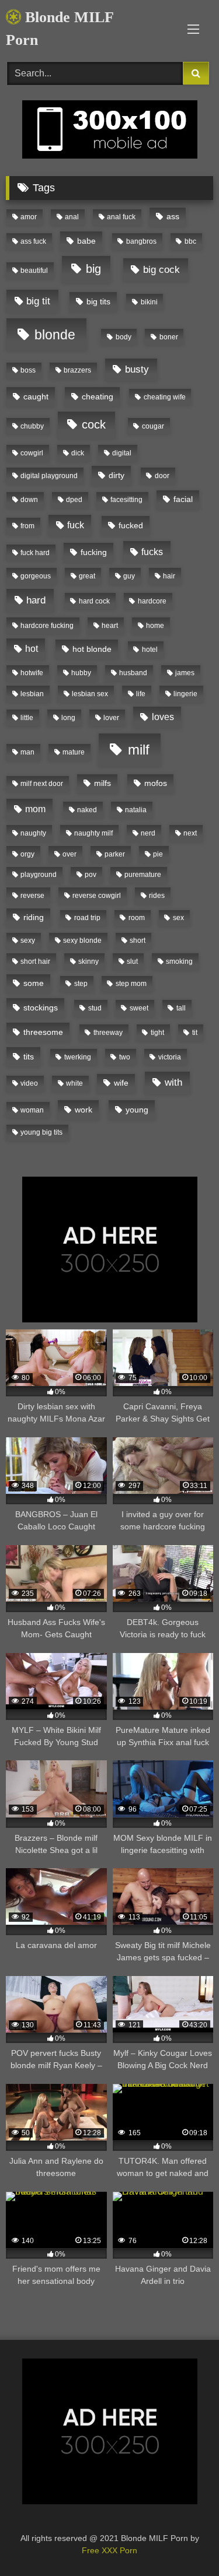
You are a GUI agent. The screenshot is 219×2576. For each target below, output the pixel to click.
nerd (148, 833)
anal (72, 217)
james (185, 673)
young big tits (41, 1132)
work (84, 1110)
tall (181, 1008)
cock (94, 424)
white (74, 1083)
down (29, 500)
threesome (43, 1032)
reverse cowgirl (97, 896)
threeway (108, 1033)
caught (36, 396)
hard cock (94, 601)
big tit (38, 301)
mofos (156, 783)
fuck (76, 525)
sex (178, 918)
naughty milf (93, 833)
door (162, 476)
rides (157, 896)
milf (139, 750)
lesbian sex (90, 694)
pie (158, 854)
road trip (87, 918)
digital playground (49, 476)
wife (121, 1083)
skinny (88, 961)
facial (183, 499)
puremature (143, 875)
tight (157, 1033)
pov (91, 875)
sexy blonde (82, 940)
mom (35, 809)
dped (74, 500)
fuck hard (35, 553)
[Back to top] (183, 2541)
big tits (98, 301)
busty (137, 369)
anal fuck (121, 217)
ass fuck (33, 241)
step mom (131, 984)
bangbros (141, 241)
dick (78, 453)
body (124, 337)
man (27, 752)
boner (169, 337)
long (68, 718)
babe (86, 241)
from (27, 526)
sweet (139, 1008)
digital (122, 453)
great (87, 576)
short (138, 940)
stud (95, 1008)
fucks (152, 552)
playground (39, 875)
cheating (98, 396)
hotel (150, 650)
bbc (190, 241)
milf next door (42, 784)
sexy (28, 940)
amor (29, 217)
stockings (41, 1008)
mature (74, 752)
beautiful (34, 271)
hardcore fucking (47, 626)
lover (111, 718)
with (173, 1082)
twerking (78, 1057)
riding (34, 917)
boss (28, 370)
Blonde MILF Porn (60, 29)
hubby (81, 673)
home (155, 626)
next (190, 833)
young (137, 1110)
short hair (35, 961)
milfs (102, 783)
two (125, 1057)
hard (36, 600)
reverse (32, 896)
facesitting (126, 500)
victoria (170, 1057)
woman (32, 1110)
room (137, 918)
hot (32, 649)
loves (163, 717)
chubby (32, 426)
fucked (131, 525)
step (81, 984)
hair (169, 576)
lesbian (32, 694)
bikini (149, 302)
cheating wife (165, 397)
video (29, 1083)
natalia (136, 810)
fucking (94, 552)
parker (115, 854)
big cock (161, 270)
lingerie (185, 694)
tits (29, 1057)
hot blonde (92, 649)
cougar (153, 426)
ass (173, 216)
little (27, 718)
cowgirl (32, 453)
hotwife (32, 673)
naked (87, 810)
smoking (179, 961)
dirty (117, 475)
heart (110, 626)
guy (129, 576)
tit (195, 1033)
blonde (55, 335)
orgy (27, 854)
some (34, 983)
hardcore (152, 601)
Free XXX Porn (109, 2550)
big (93, 269)
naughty (33, 833)
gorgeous (36, 576)
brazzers (77, 370)
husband (133, 673)
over (69, 854)
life (141, 694)
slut (132, 961)
